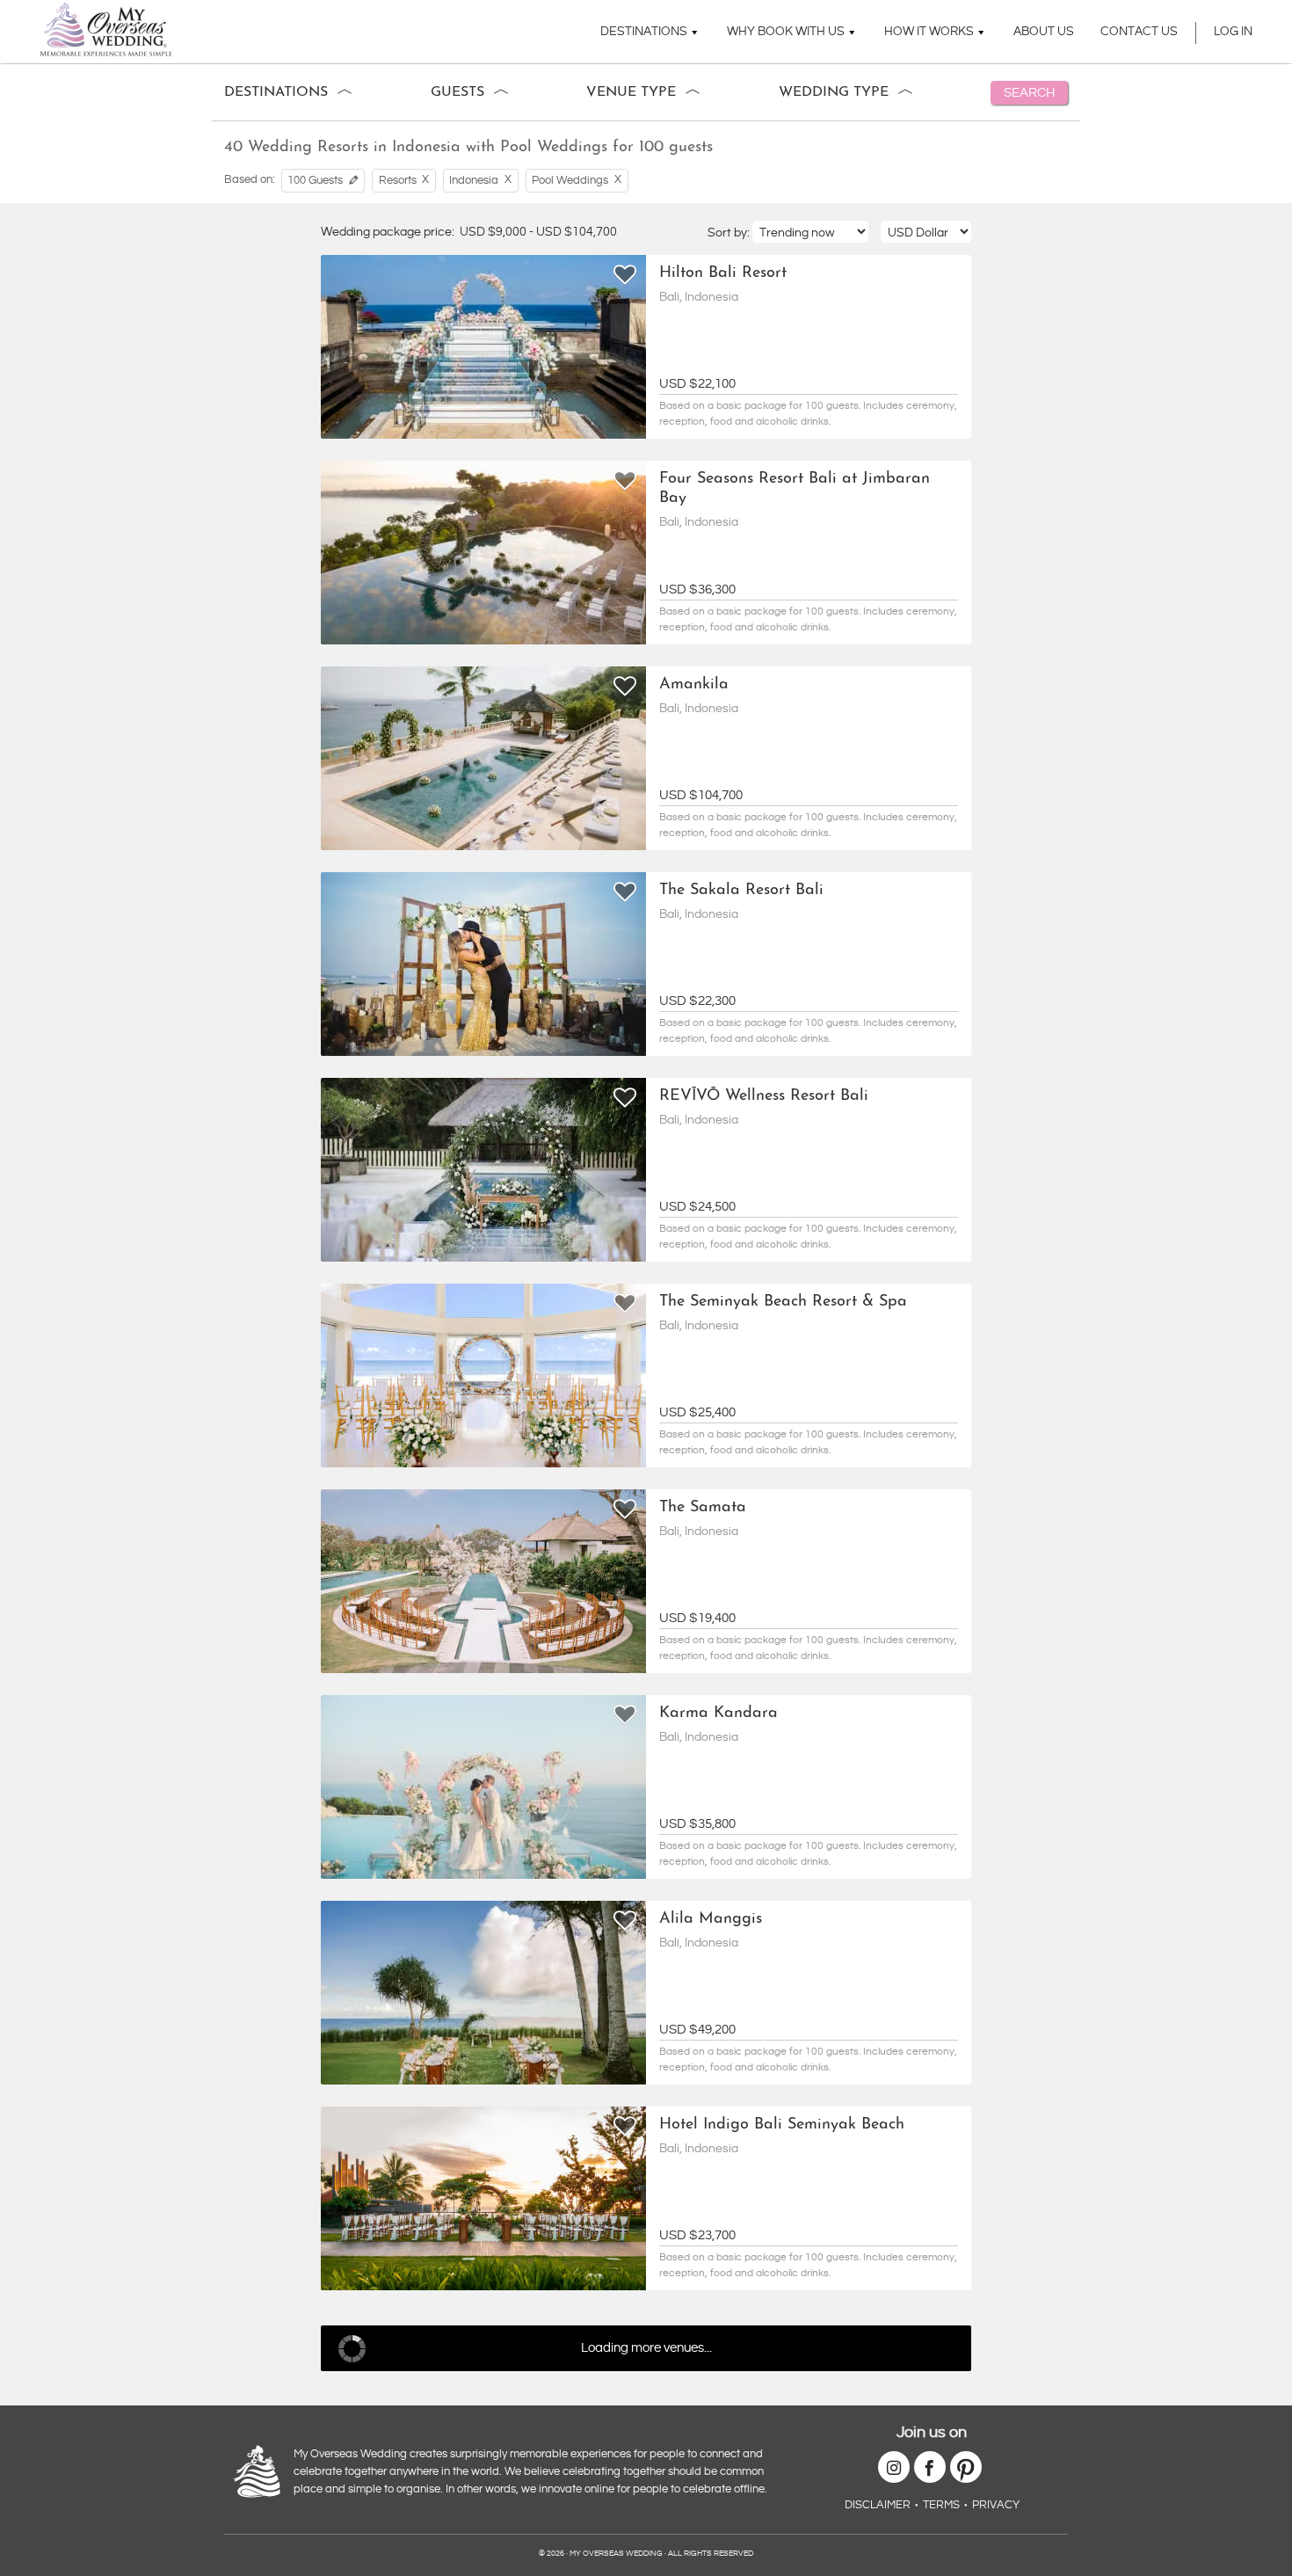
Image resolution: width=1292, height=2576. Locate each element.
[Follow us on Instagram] (894, 2467)
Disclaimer (878, 2505)
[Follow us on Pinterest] (966, 2467)
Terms (941, 2505)
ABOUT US (1044, 32)
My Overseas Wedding (106, 29)
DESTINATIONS (644, 32)
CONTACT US (1139, 32)
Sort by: (730, 233)
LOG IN (1233, 32)
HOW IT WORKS (929, 32)
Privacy (996, 2505)
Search (1029, 93)
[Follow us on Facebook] (930, 2467)
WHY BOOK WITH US (786, 32)
